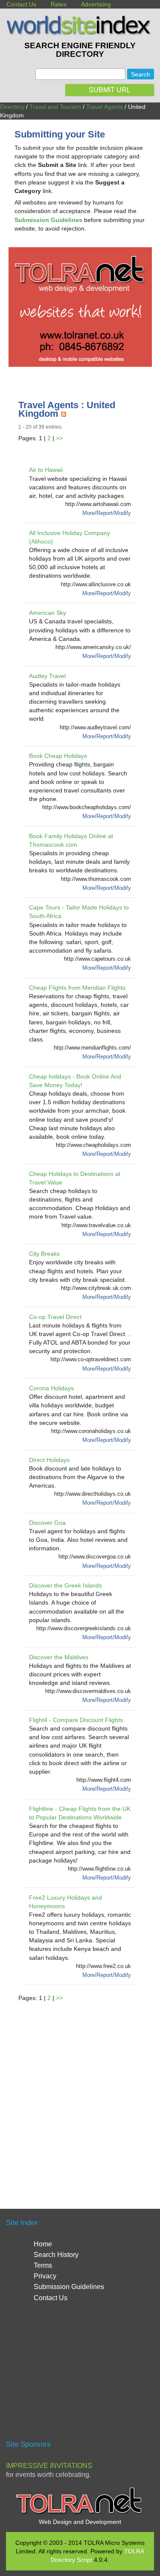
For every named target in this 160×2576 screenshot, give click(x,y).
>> (59, 438)
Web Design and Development (80, 2522)
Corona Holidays (51, 1388)
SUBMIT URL (110, 90)
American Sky (48, 613)
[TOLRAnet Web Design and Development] (80, 2513)
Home (43, 2244)
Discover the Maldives (59, 1657)
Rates (59, 4)
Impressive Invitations (49, 2466)
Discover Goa (47, 1523)
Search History (56, 2255)
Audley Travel (47, 676)
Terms (43, 2265)
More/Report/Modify (107, 513)
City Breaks (44, 1254)
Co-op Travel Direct (55, 1317)
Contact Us (21, 4)
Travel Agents (105, 107)
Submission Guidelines (69, 2287)
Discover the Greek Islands (65, 1585)
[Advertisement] (80, 2095)
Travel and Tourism (55, 107)
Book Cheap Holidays (58, 756)
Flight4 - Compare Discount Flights (76, 1720)
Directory (12, 107)
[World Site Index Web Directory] (80, 33)
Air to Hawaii (46, 470)
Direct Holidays (49, 1460)
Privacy (45, 2276)
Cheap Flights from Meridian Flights (77, 988)
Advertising (96, 4)
